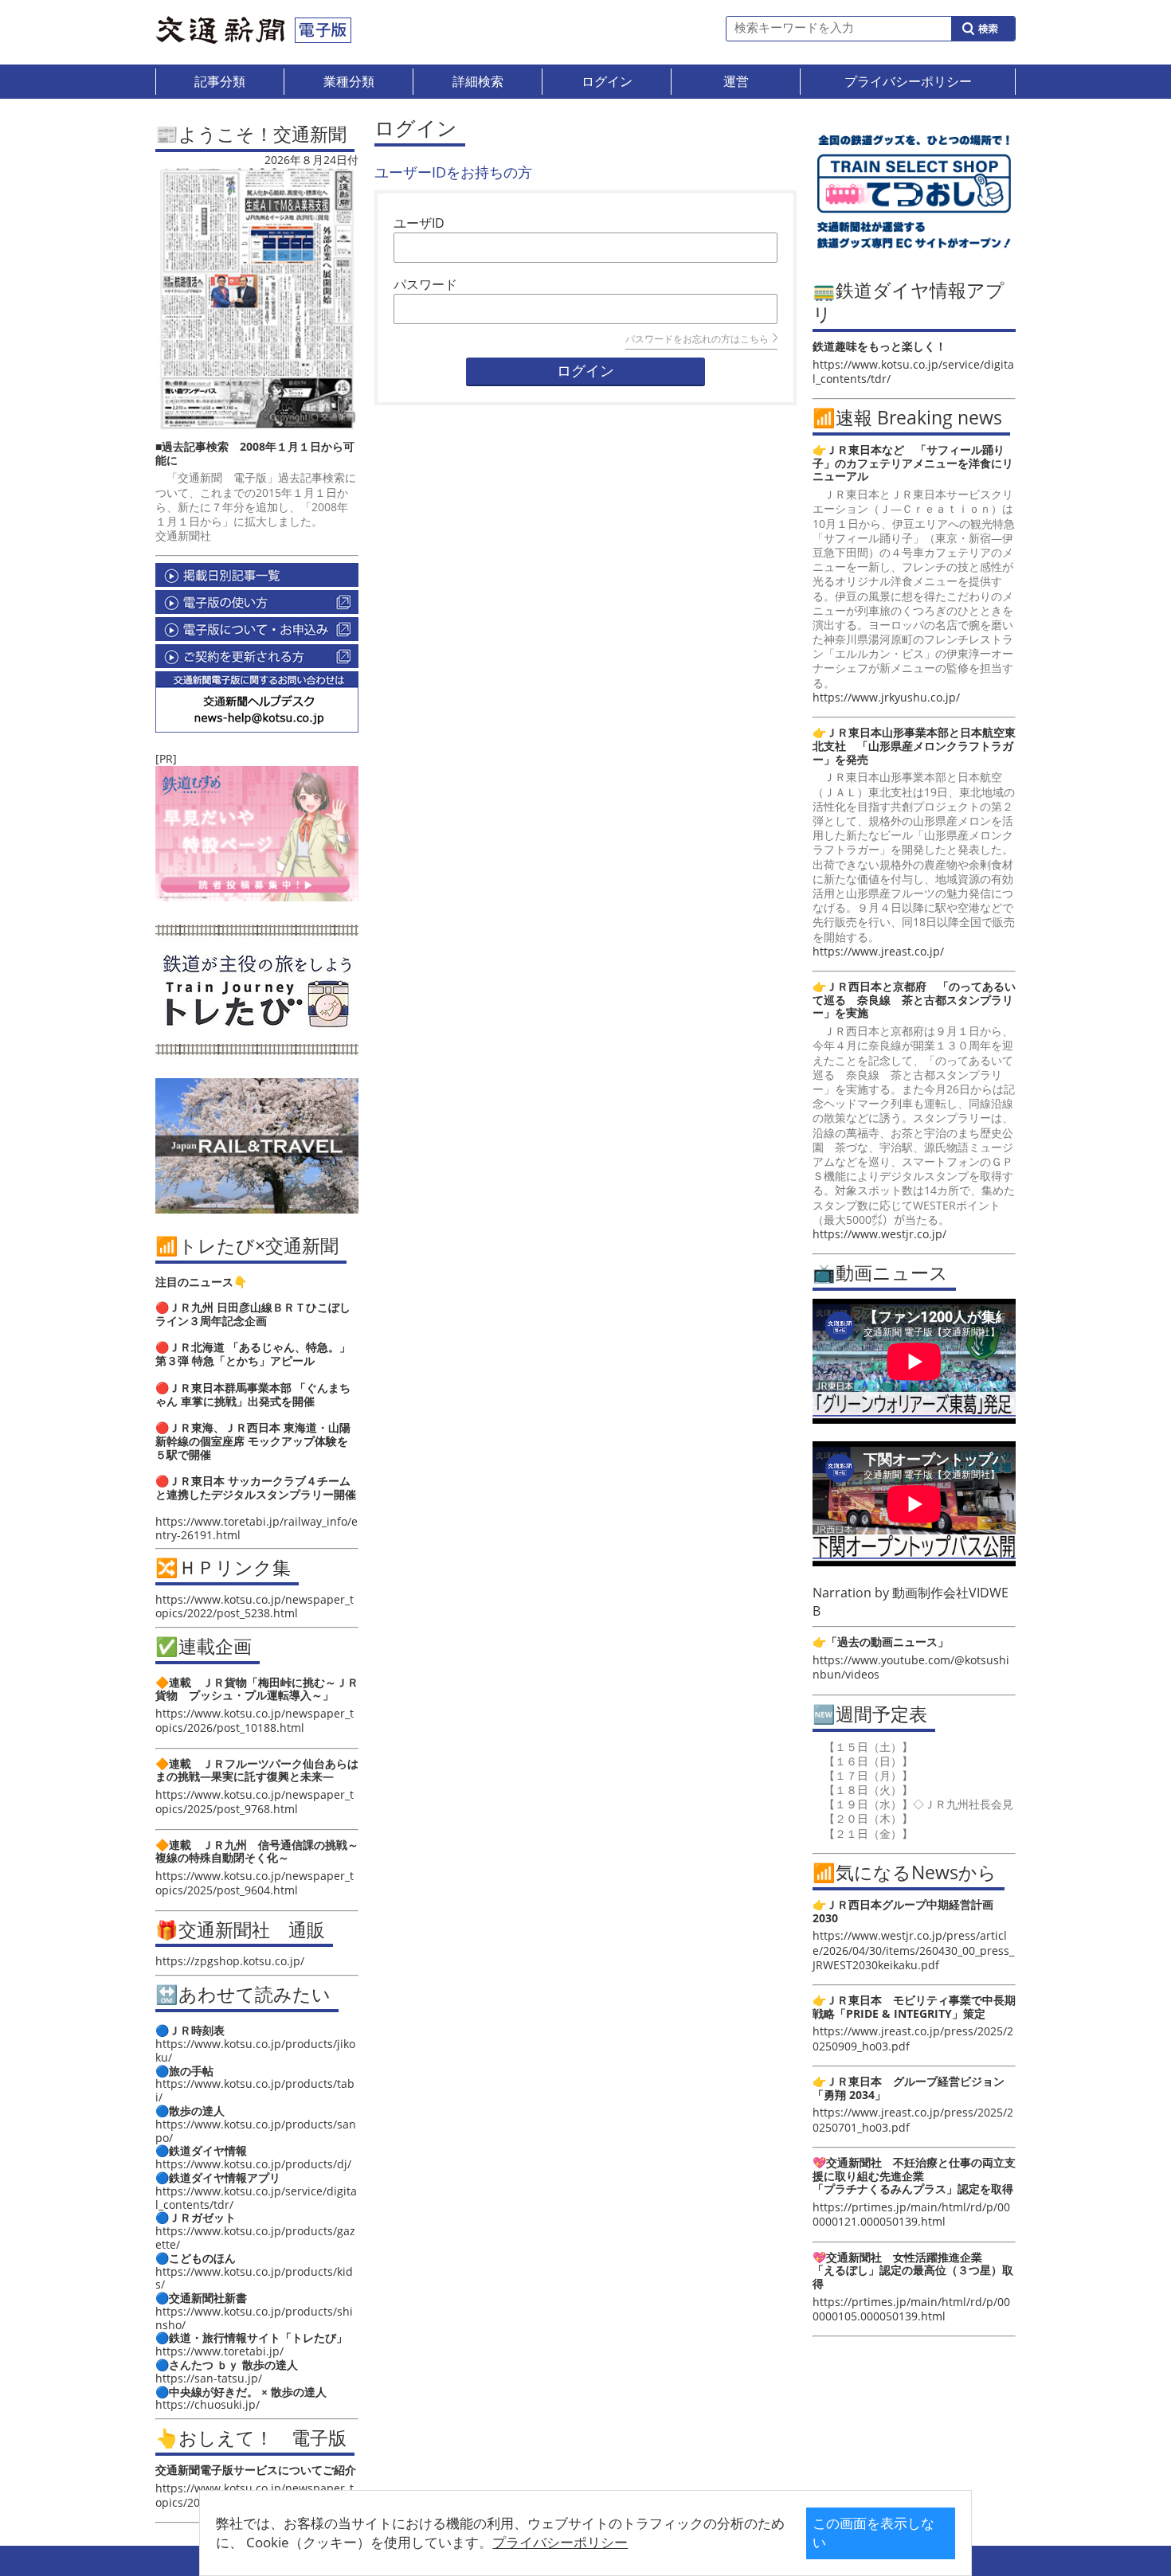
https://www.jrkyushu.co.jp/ (886, 697)
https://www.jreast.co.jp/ (878, 951)
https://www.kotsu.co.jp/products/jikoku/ (255, 2050)
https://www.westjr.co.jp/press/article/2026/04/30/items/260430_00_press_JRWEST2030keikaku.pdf (913, 1950)
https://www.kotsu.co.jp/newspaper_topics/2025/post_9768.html (255, 1802)
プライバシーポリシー (560, 2542)
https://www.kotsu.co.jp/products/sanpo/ (256, 2131)
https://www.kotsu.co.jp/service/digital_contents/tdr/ (256, 2198)
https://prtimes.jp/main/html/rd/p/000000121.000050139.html (911, 2214)
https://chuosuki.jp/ (208, 2404)
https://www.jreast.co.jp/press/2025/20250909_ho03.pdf (913, 2038)
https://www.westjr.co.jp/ (879, 1234)
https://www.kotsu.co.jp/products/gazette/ (255, 2238)
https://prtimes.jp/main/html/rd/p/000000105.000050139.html (911, 2309)
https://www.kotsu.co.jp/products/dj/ (253, 2164)
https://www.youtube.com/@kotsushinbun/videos (911, 1667)
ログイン (585, 371)
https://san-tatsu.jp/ (209, 2378)
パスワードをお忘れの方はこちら (697, 339)
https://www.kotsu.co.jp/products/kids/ (254, 2278)
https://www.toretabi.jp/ (219, 2351)
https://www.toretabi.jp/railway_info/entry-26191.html (257, 1528)
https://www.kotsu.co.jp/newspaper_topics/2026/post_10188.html (255, 1720)
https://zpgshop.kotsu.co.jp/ (230, 1961)
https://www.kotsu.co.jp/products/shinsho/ (254, 2318)
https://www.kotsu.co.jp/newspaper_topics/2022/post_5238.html (255, 1606)
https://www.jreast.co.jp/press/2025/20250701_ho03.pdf (913, 2119)
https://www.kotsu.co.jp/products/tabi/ (255, 2090)
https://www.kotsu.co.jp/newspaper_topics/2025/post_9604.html (255, 1883)
